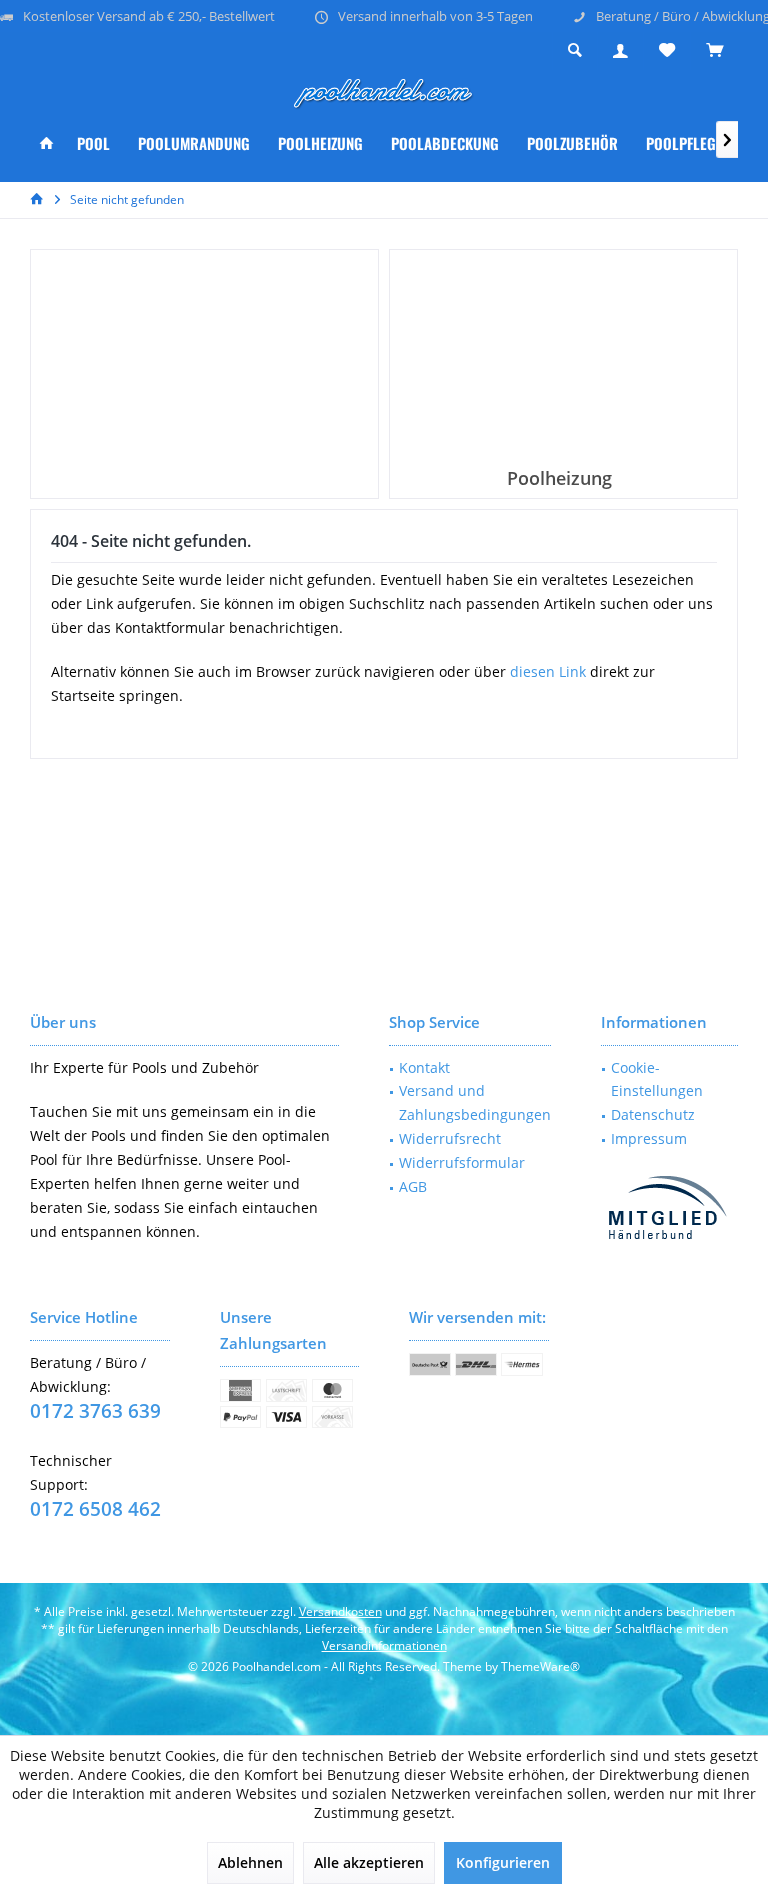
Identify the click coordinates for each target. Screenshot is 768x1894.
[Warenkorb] (714, 50)
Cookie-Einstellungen (657, 1079)
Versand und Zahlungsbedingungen (475, 1102)
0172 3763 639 (95, 1411)
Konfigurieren (503, 1862)
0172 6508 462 (95, 1509)
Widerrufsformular (462, 1162)
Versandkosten (340, 1611)
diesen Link (548, 671)
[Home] (46, 143)
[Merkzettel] (667, 50)
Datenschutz (653, 1114)
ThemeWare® (540, 1666)
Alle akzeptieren (369, 1862)
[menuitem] (714, 51)
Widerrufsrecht (450, 1138)
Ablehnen (250, 1862)
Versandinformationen (384, 1645)
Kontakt (424, 1067)
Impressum (649, 1138)
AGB (413, 1186)
